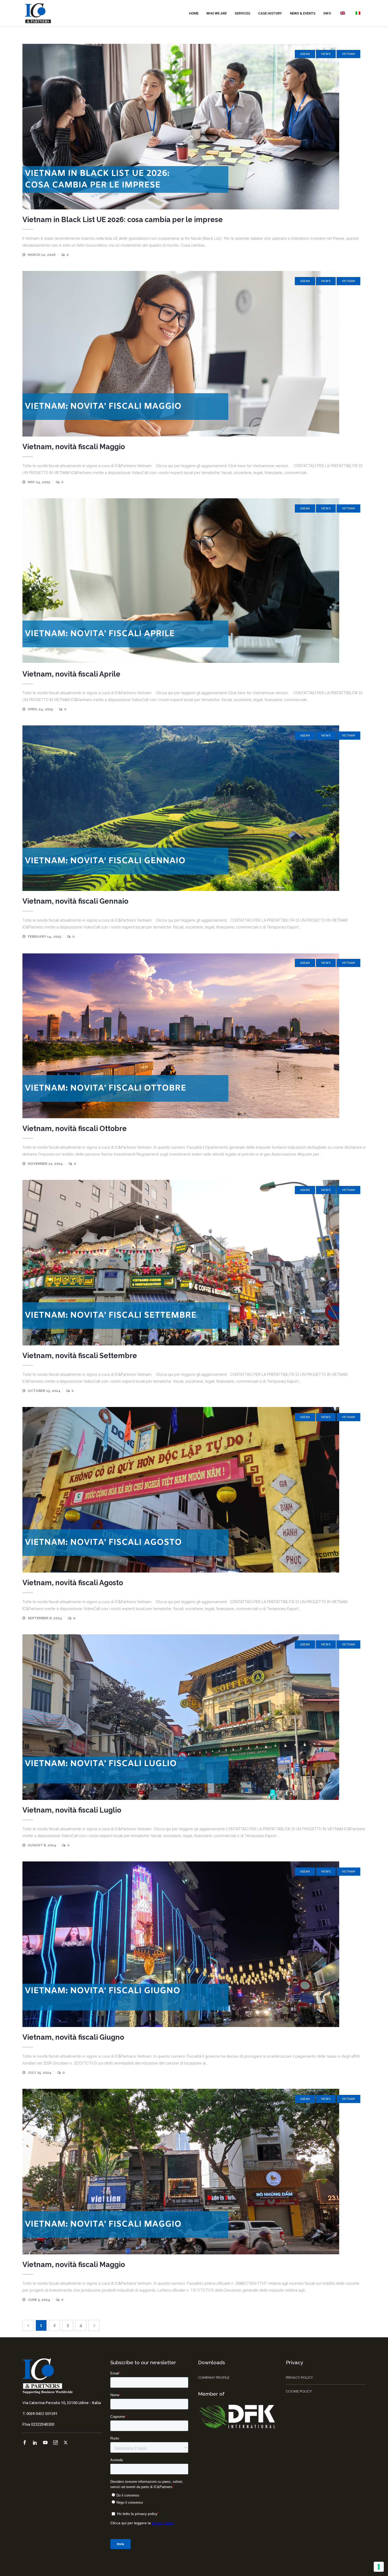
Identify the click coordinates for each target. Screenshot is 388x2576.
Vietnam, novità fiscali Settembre (80, 1356)
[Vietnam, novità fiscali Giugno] (194, 1944)
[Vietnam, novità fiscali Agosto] (194, 1490)
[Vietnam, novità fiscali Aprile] (194, 581)
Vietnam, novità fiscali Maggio (74, 447)
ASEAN (305, 54)
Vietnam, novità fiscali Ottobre (75, 1129)
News (326, 54)
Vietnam (348, 54)
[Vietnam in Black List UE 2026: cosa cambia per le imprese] (194, 127)
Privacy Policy (299, 2378)
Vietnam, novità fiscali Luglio (72, 1810)
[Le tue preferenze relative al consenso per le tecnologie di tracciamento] (379, 2567)
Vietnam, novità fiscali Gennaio (75, 901)
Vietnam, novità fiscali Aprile (71, 674)
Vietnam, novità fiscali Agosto (73, 1583)
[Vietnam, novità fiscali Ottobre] (194, 1036)
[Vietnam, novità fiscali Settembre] (194, 1263)
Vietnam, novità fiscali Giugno (73, 2037)
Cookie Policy (299, 2391)
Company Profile (214, 2378)
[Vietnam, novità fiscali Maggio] (194, 354)
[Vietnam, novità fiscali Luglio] (194, 1717)
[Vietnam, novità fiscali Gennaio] (194, 808)
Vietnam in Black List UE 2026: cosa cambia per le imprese (123, 220)
